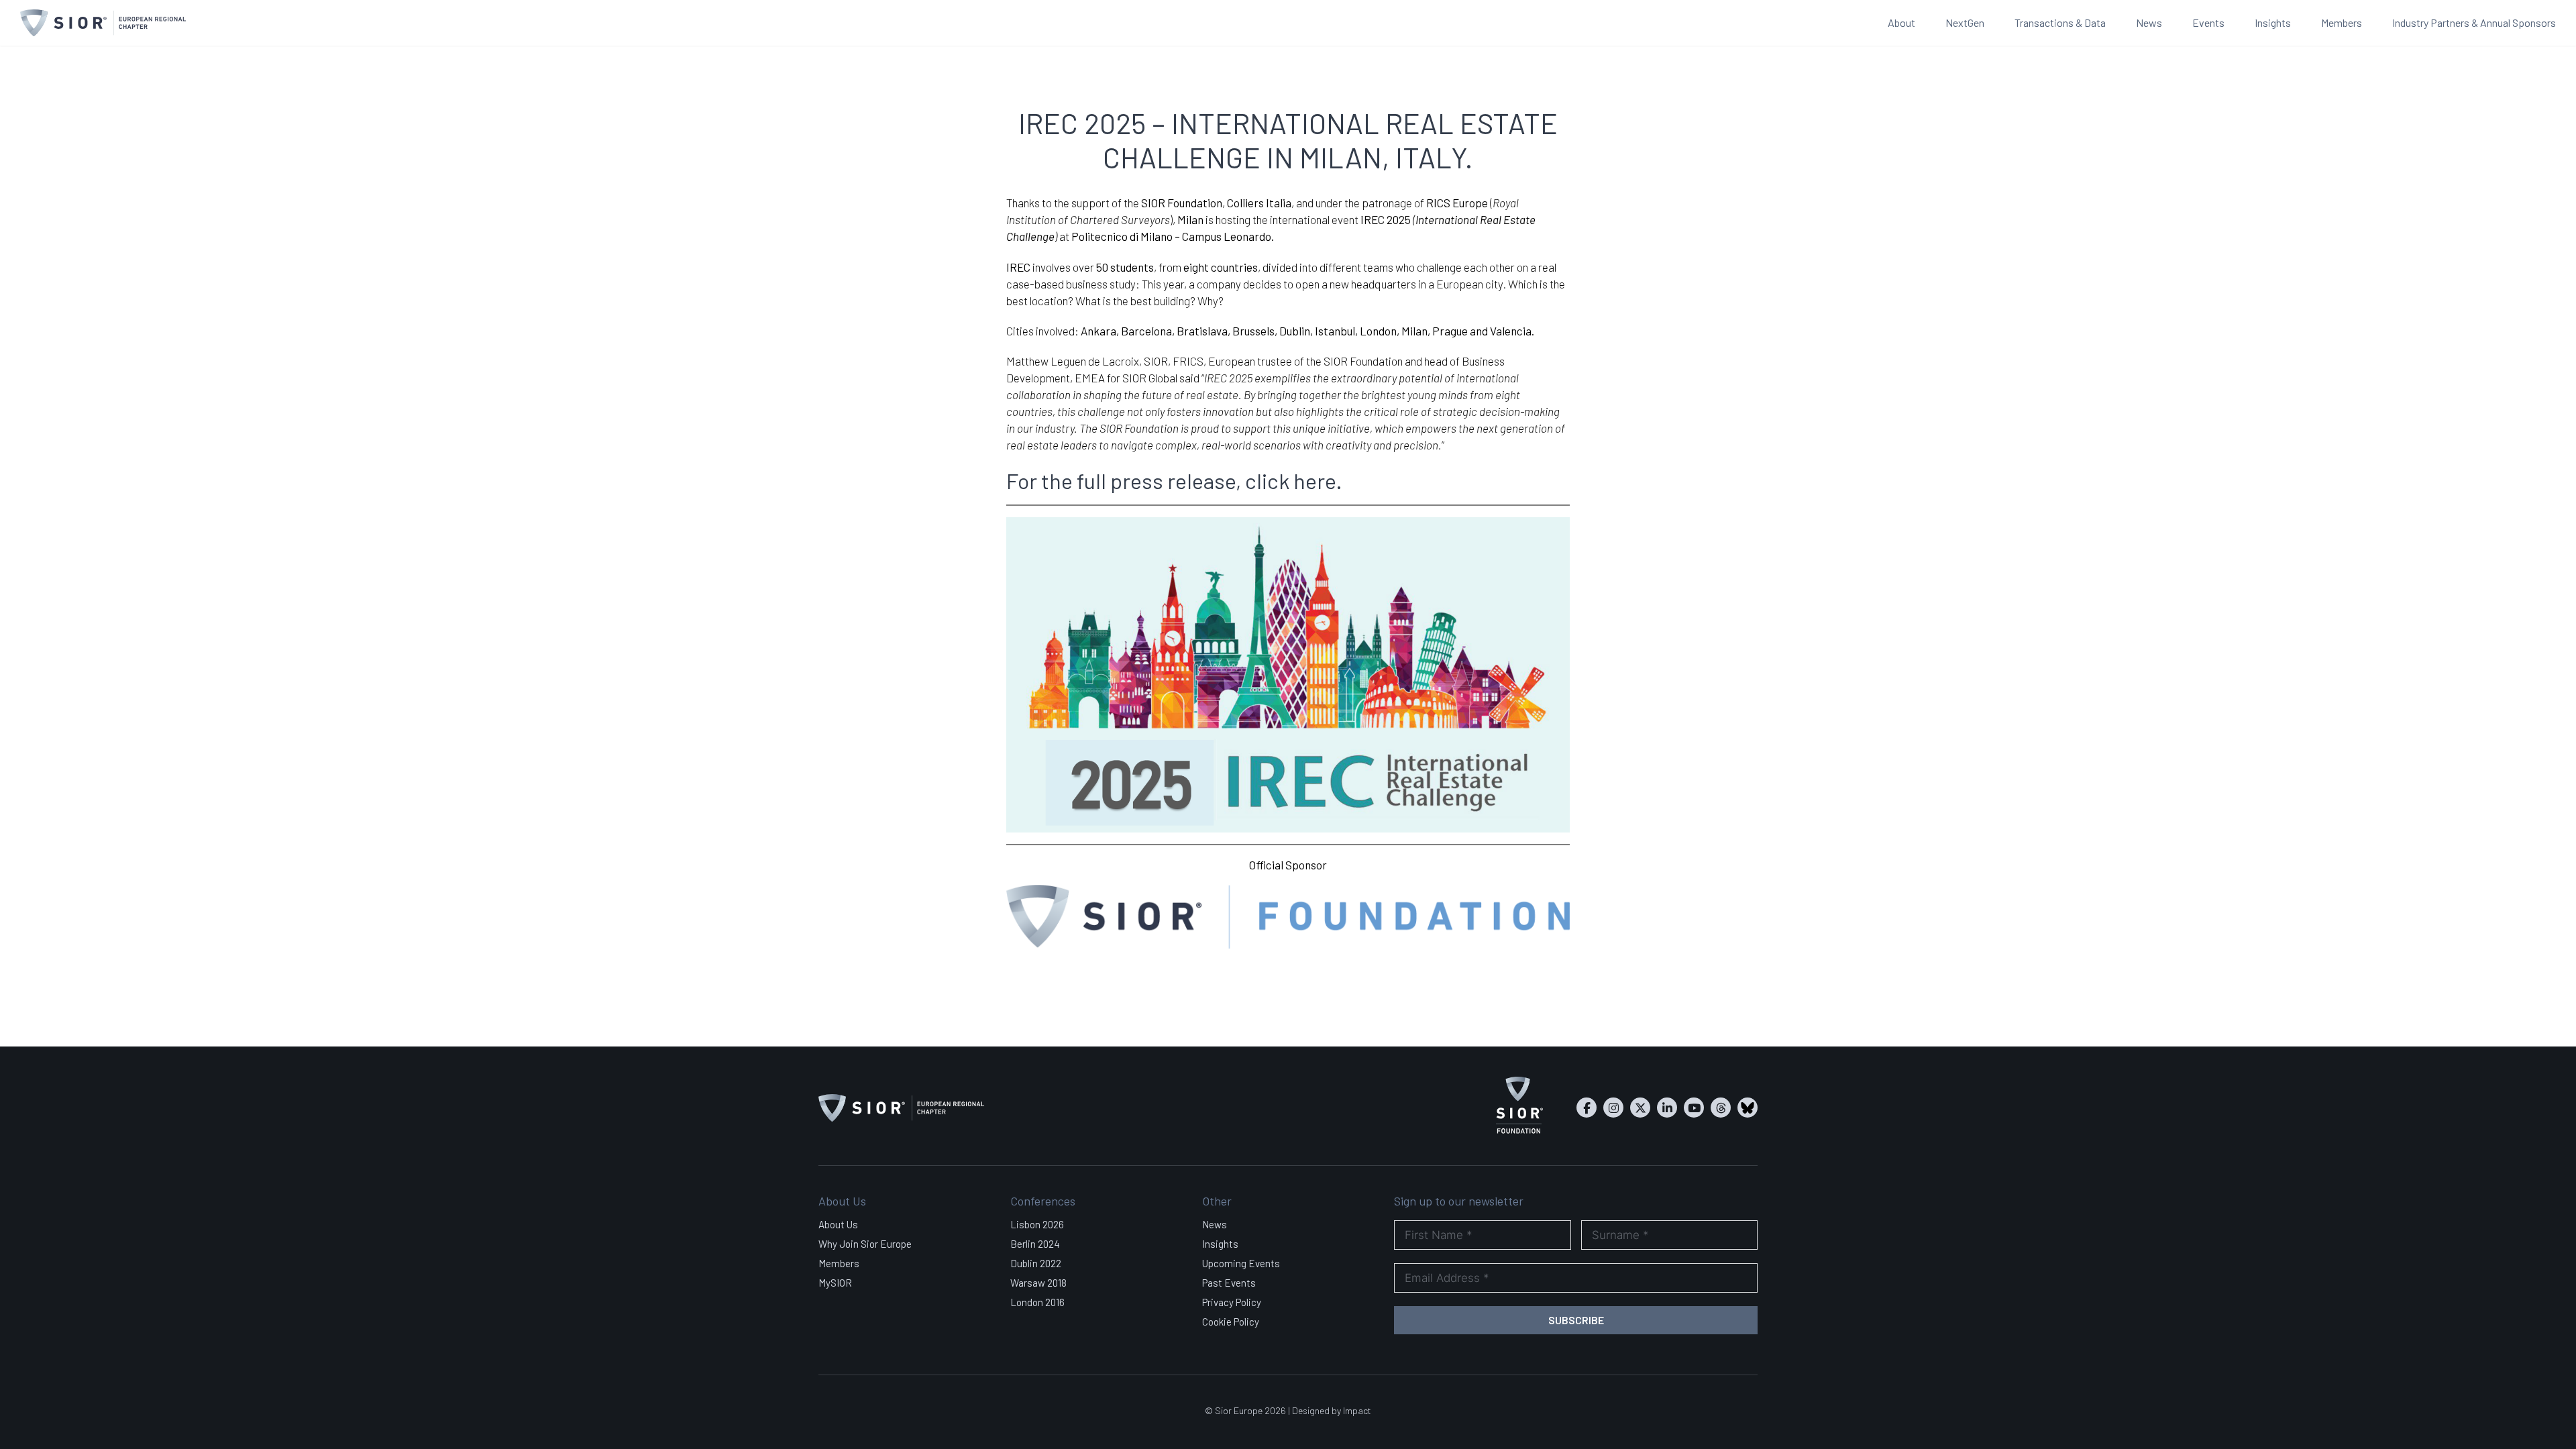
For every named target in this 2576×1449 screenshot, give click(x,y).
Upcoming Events (1241, 1263)
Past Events (1229, 1283)
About (1901, 22)
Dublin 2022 (1036, 1263)
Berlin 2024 (1035, 1244)
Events (2208, 22)
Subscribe (1576, 1320)
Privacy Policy (1232, 1302)
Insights (2273, 22)
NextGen (1965, 22)
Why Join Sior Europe (865, 1244)
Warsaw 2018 (1038, 1283)
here (1314, 480)
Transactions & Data (2060, 22)
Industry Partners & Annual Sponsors (2474, 22)
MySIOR (835, 1283)
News (2149, 22)
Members (2342, 22)
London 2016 (1037, 1302)
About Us (838, 1224)
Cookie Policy (1231, 1322)
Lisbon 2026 (1037, 1224)
